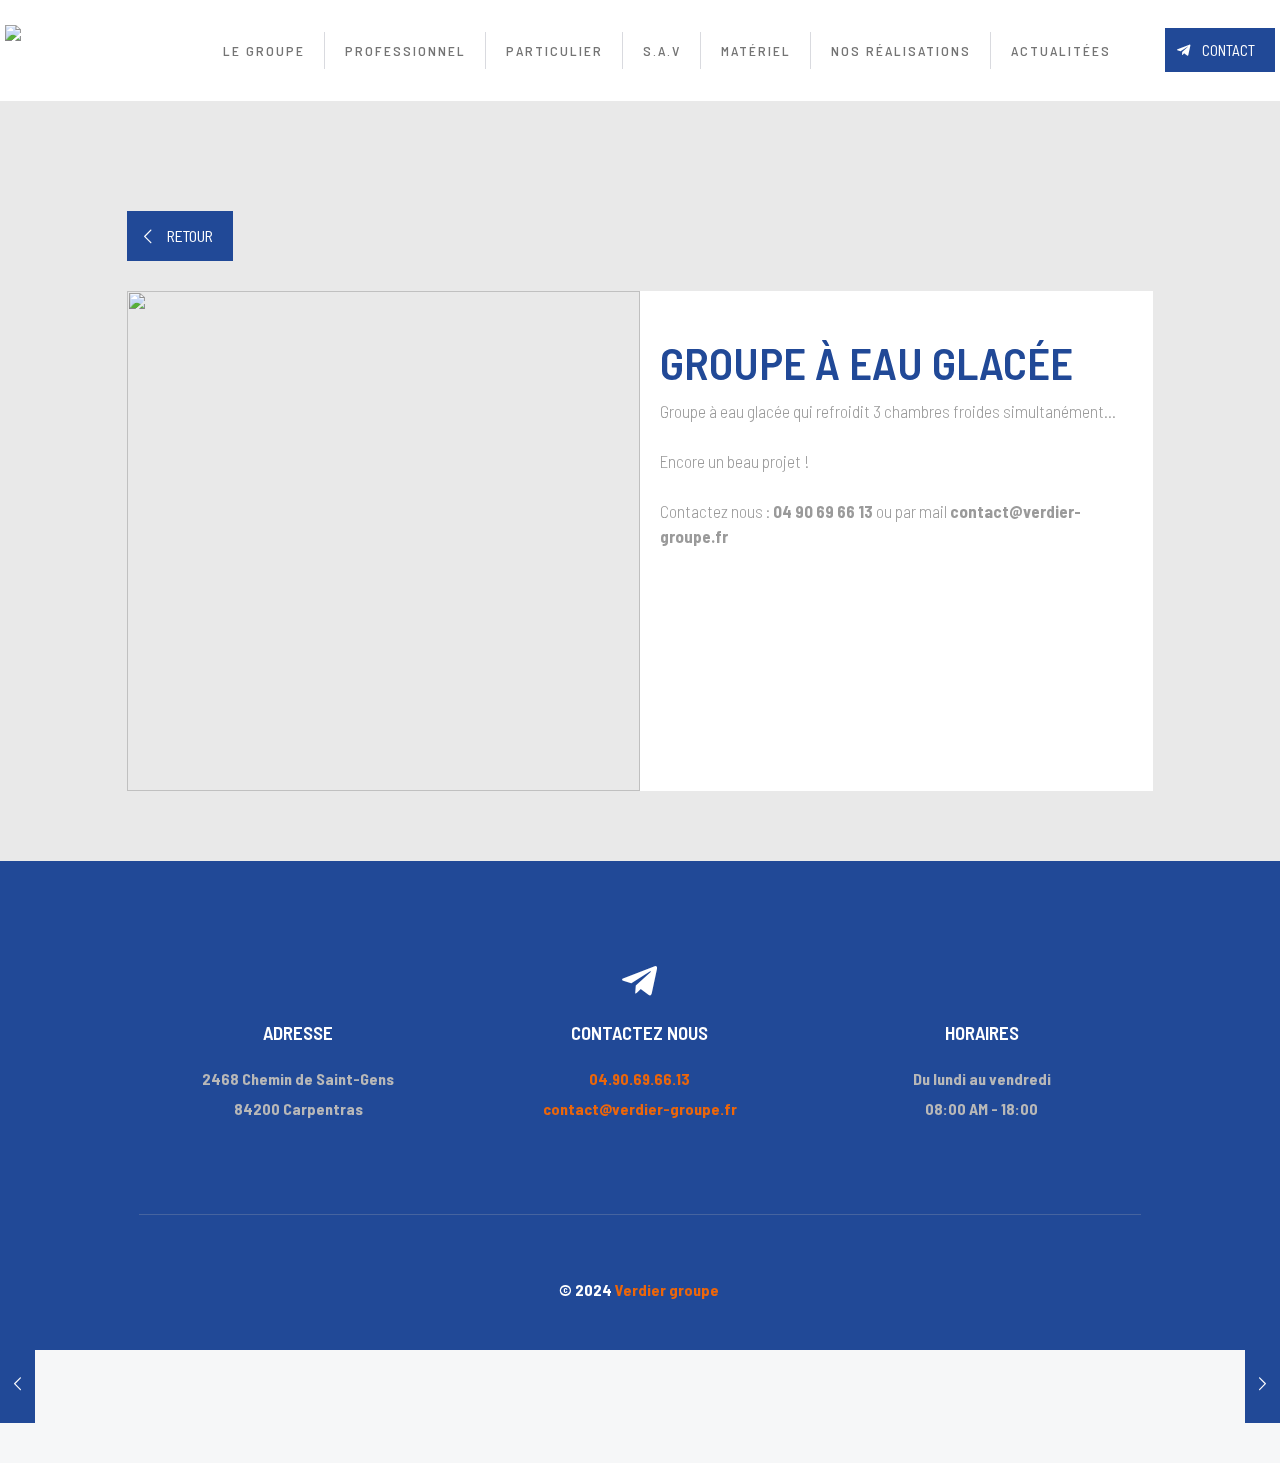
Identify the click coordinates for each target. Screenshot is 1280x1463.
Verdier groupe (667, 1289)
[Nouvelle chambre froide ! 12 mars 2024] (17, 1383)
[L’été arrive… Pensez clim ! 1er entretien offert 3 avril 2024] (1262, 1383)
